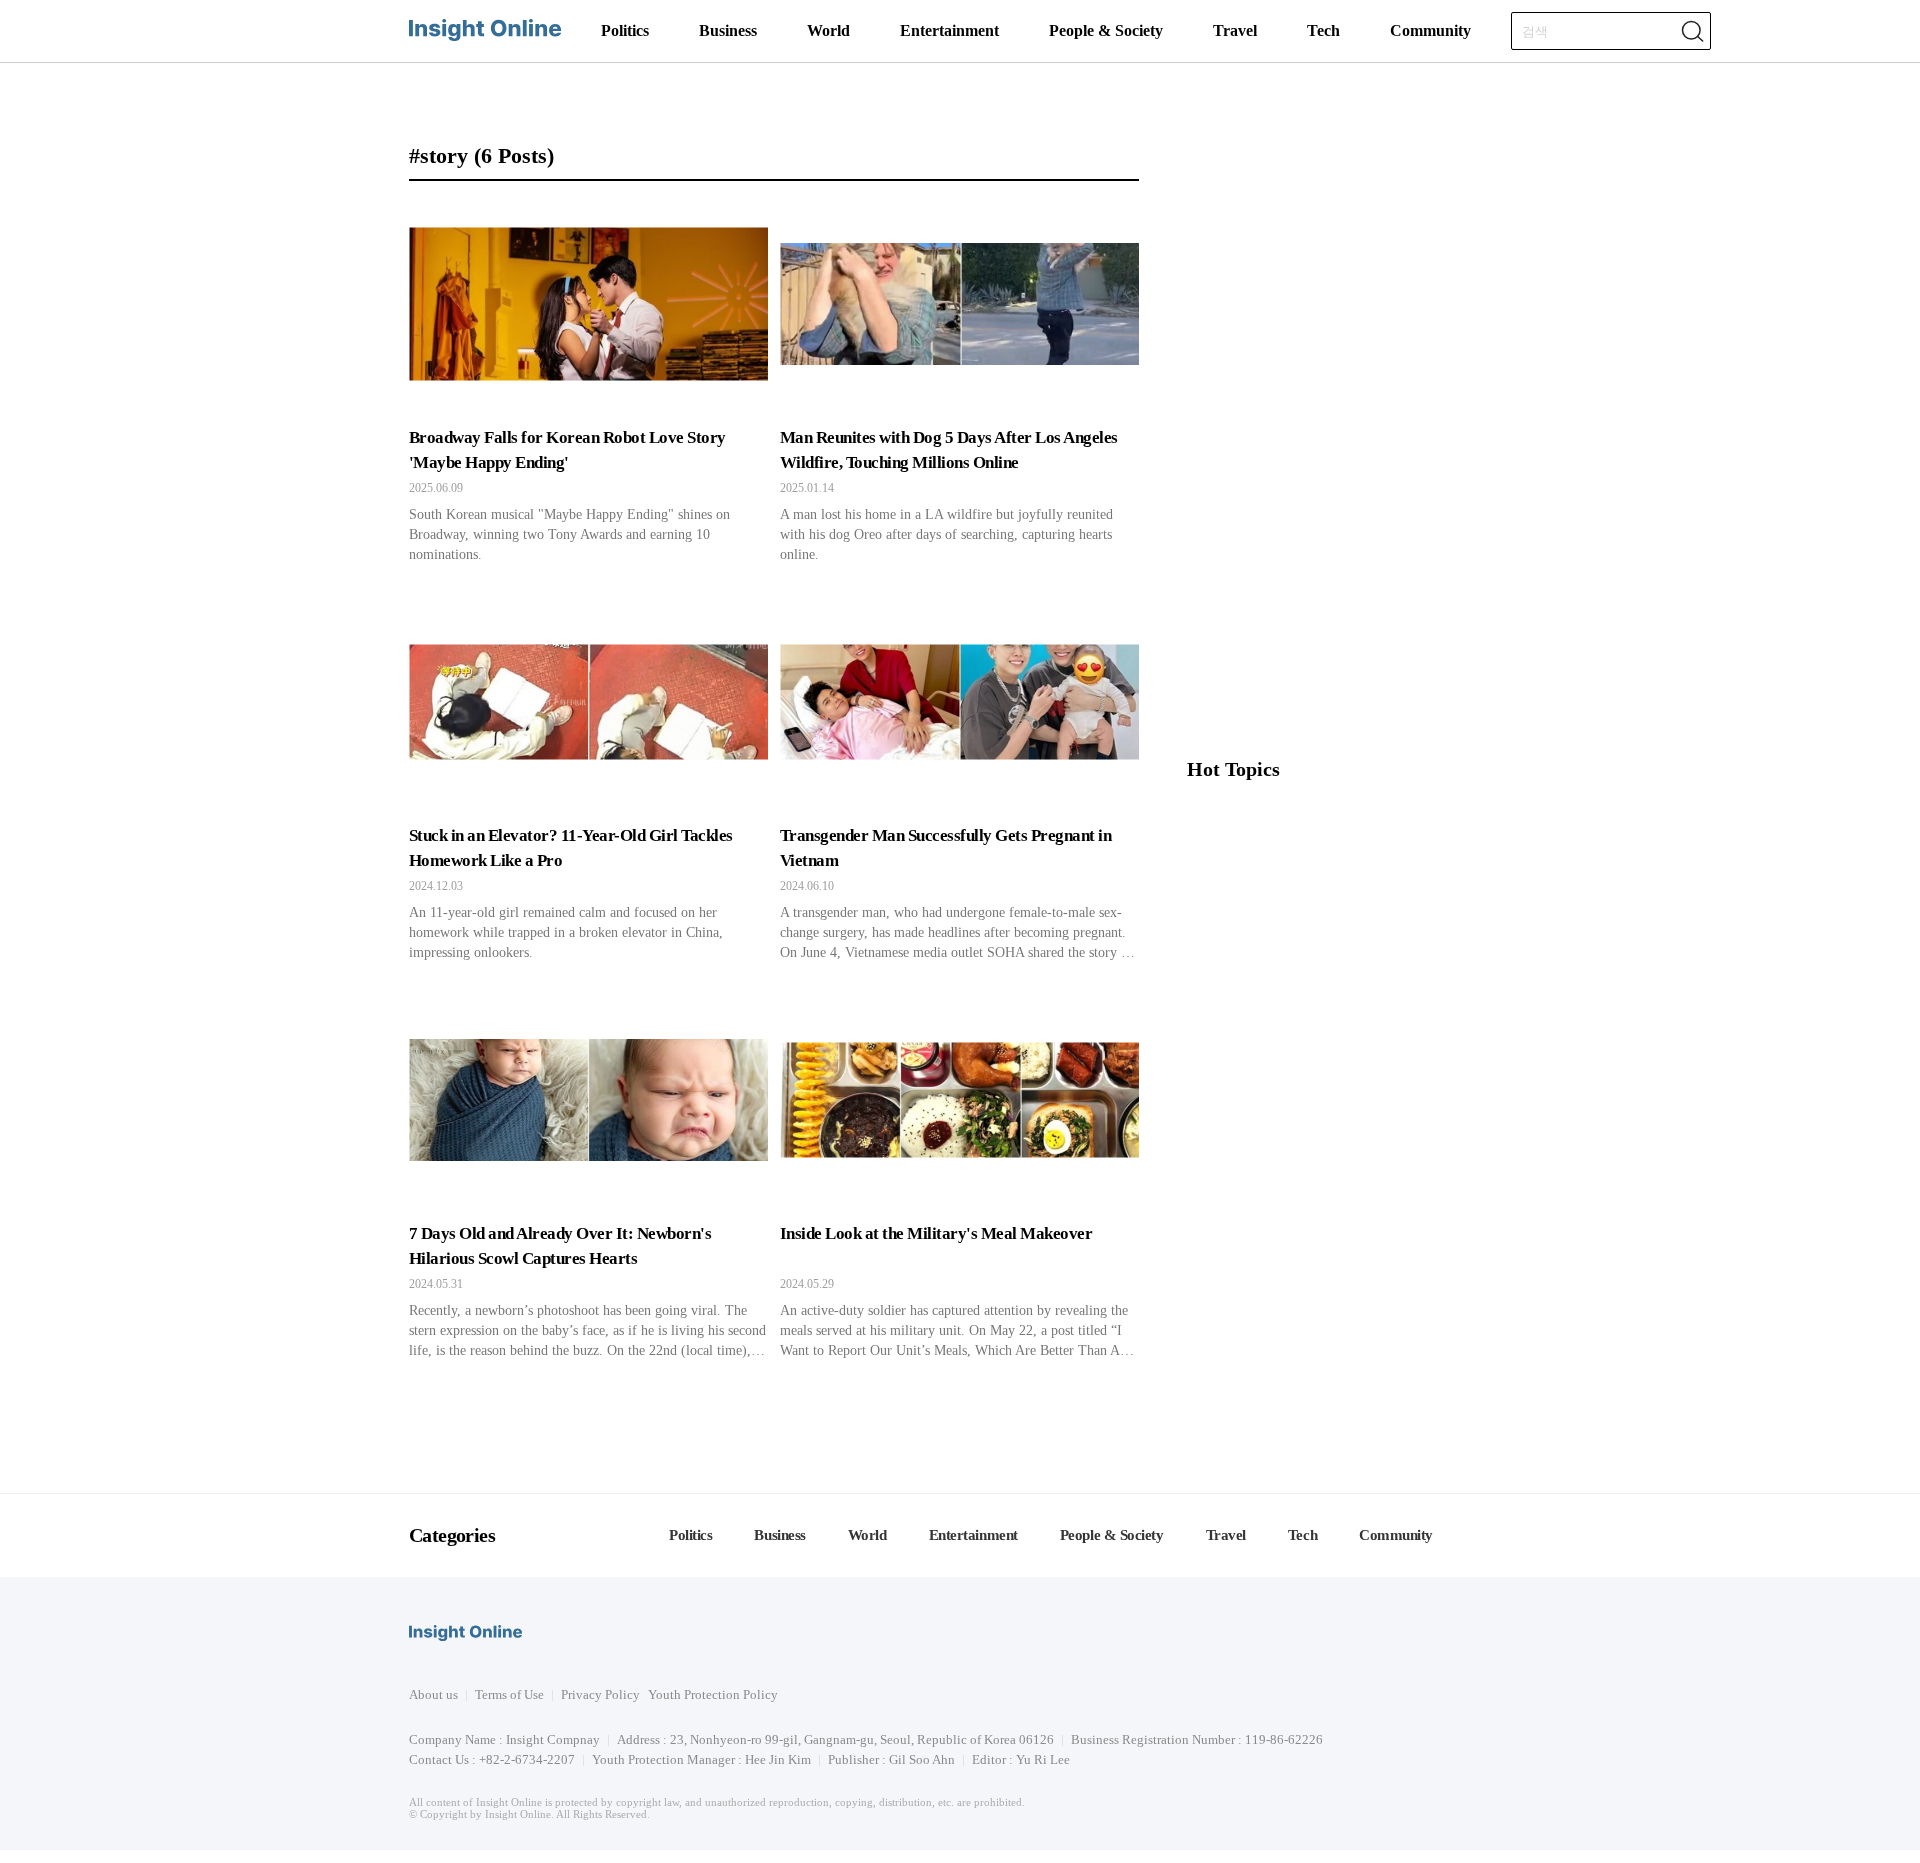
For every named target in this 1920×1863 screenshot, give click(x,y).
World (828, 30)
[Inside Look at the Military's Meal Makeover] (959, 1179)
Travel (1235, 30)
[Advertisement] (1349, 601)
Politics (625, 30)
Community (1430, 30)
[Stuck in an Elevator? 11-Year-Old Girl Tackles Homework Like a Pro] (588, 781)
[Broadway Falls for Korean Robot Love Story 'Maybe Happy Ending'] (588, 383)
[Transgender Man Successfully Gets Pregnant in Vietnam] (959, 781)
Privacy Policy (600, 1694)
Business (728, 30)
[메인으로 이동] (485, 37)
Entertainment (949, 30)
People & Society (1106, 30)
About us (433, 1694)
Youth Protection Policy (713, 1694)
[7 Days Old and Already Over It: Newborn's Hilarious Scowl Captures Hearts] (588, 1179)
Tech (1323, 30)
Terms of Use (509, 1694)
